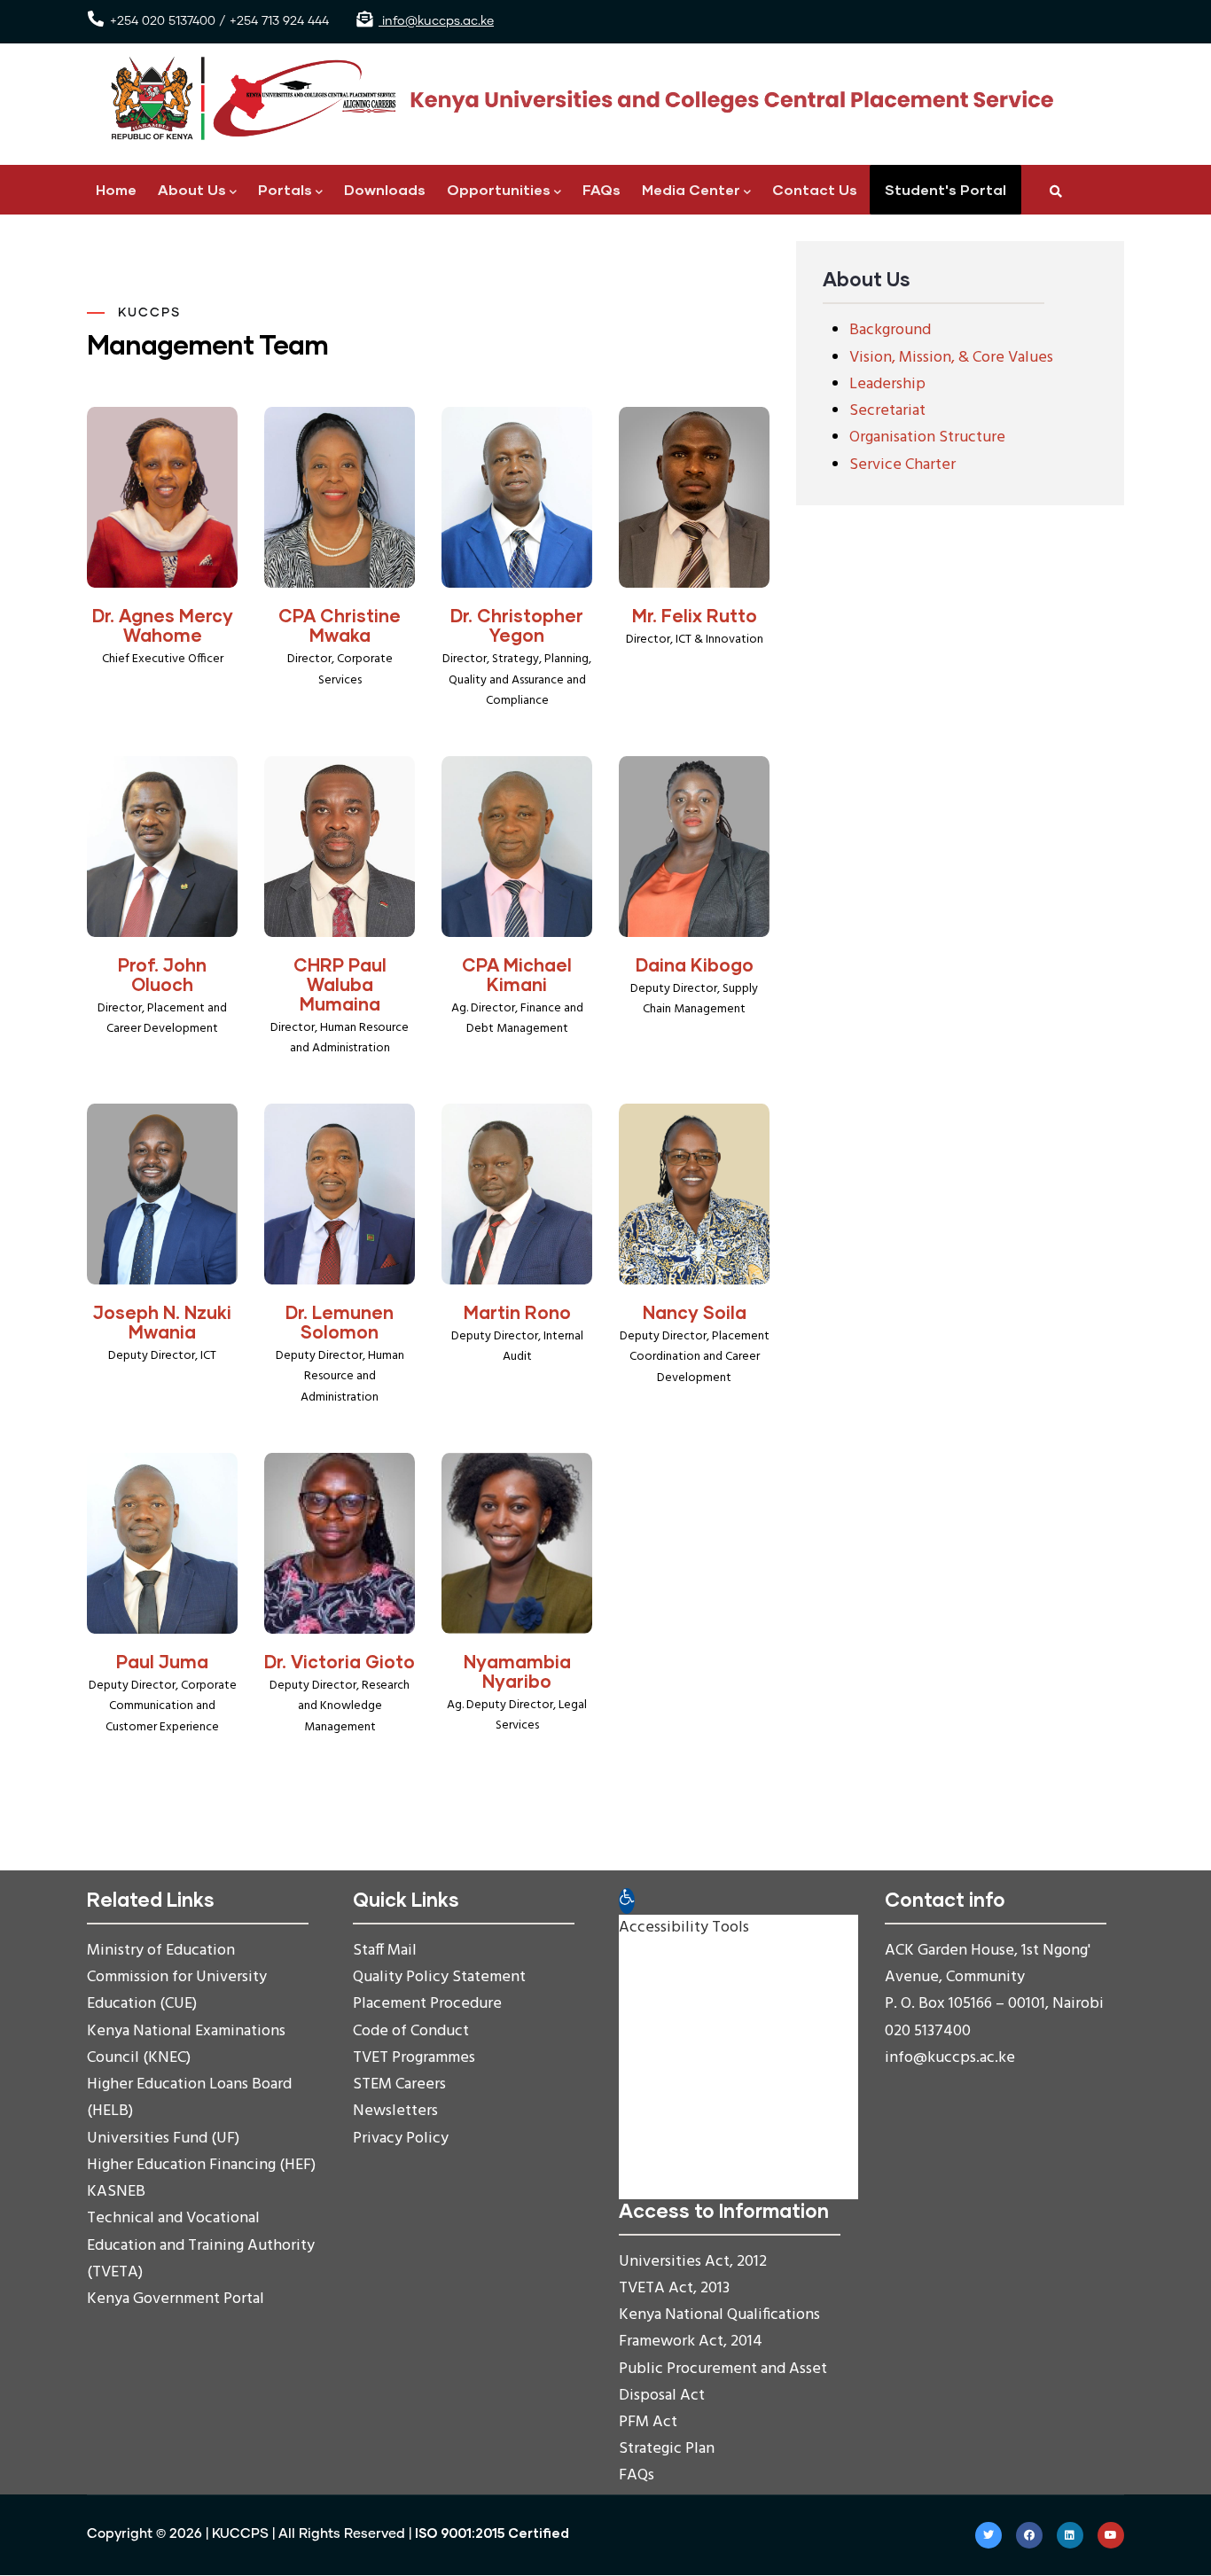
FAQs (602, 189)
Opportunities (499, 189)
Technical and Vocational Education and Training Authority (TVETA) (201, 2245)
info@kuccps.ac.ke (436, 21)
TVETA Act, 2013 (674, 2288)
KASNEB (116, 2192)
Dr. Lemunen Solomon (340, 1322)
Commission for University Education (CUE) (177, 1991)
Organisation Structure (927, 437)
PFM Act (648, 2422)
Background (890, 330)
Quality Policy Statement (439, 1977)
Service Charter (902, 465)
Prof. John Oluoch (162, 974)
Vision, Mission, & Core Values (951, 358)
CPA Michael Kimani (517, 974)
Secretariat (887, 411)
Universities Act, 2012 (693, 2262)
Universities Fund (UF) (163, 2139)
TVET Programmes (414, 2058)
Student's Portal (945, 189)
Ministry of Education (161, 1951)
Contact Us (815, 189)
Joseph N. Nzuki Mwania (162, 1322)
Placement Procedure (427, 2004)
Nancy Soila (695, 1312)
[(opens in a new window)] (988, 2535)
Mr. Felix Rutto (695, 615)
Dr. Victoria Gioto (340, 1661)
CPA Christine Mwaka (340, 625)
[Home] (574, 99)
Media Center (691, 189)
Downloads (385, 189)
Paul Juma (162, 1661)
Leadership (887, 384)
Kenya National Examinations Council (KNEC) (186, 2045)
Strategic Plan (667, 2449)
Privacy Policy (401, 2139)
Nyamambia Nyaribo (517, 1671)
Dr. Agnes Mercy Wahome (163, 625)
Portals (285, 189)
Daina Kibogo (695, 964)
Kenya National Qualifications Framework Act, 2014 (719, 2328)
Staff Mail (385, 1951)
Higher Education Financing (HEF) (201, 2165)
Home (116, 189)
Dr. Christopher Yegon (517, 625)
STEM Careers (399, 2084)
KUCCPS (240, 2534)
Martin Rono (517, 1312)
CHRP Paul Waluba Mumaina (340, 984)
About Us (192, 189)
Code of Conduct (411, 2031)
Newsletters (395, 2111)
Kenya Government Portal (176, 2299)
